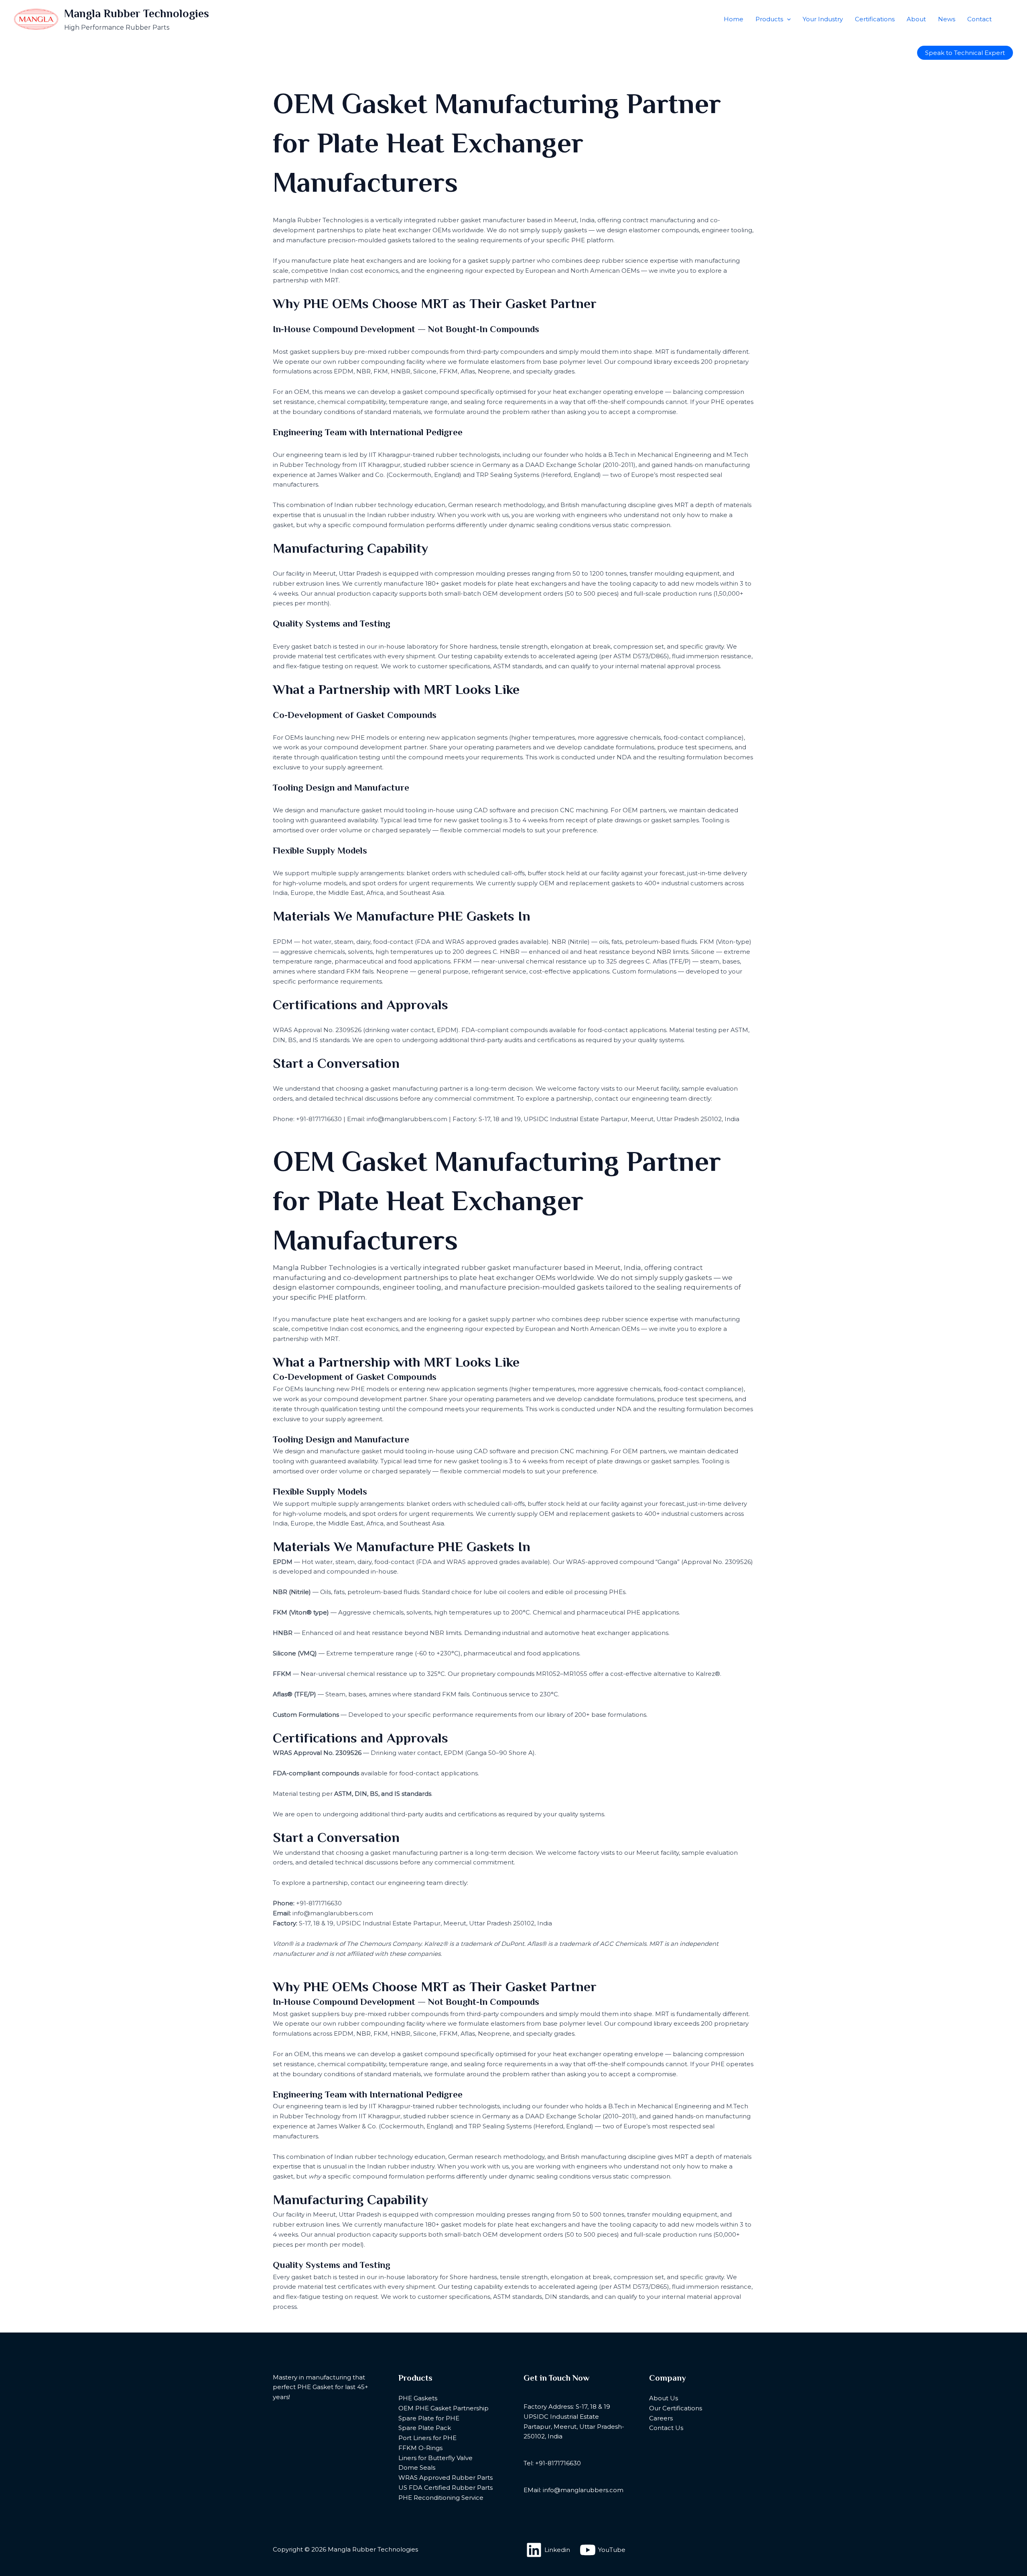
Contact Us (666, 2428)
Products (769, 19)
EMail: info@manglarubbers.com (573, 2490)
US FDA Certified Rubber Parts (446, 2488)
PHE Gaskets (418, 2398)
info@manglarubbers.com (333, 1913)
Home (734, 19)
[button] (787, 19)
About (916, 19)
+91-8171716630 (319, 1903)
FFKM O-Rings (420, 2448)
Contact (979, 19)
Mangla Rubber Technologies (137, 14)
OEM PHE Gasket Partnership (443, 2408)
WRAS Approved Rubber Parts (446, 2478)
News (947, 19)
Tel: (529, 2463)
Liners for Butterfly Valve (435, 2458)
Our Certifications (676, 2408)
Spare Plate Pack (425, 2428)
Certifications (875, 19)
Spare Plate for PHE (429, 2418)
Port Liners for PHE (427, 2438)
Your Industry (823, 19)
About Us (664, 2398)
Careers (661, 2418)
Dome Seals (417, 2467)
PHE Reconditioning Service (441, 2498)
